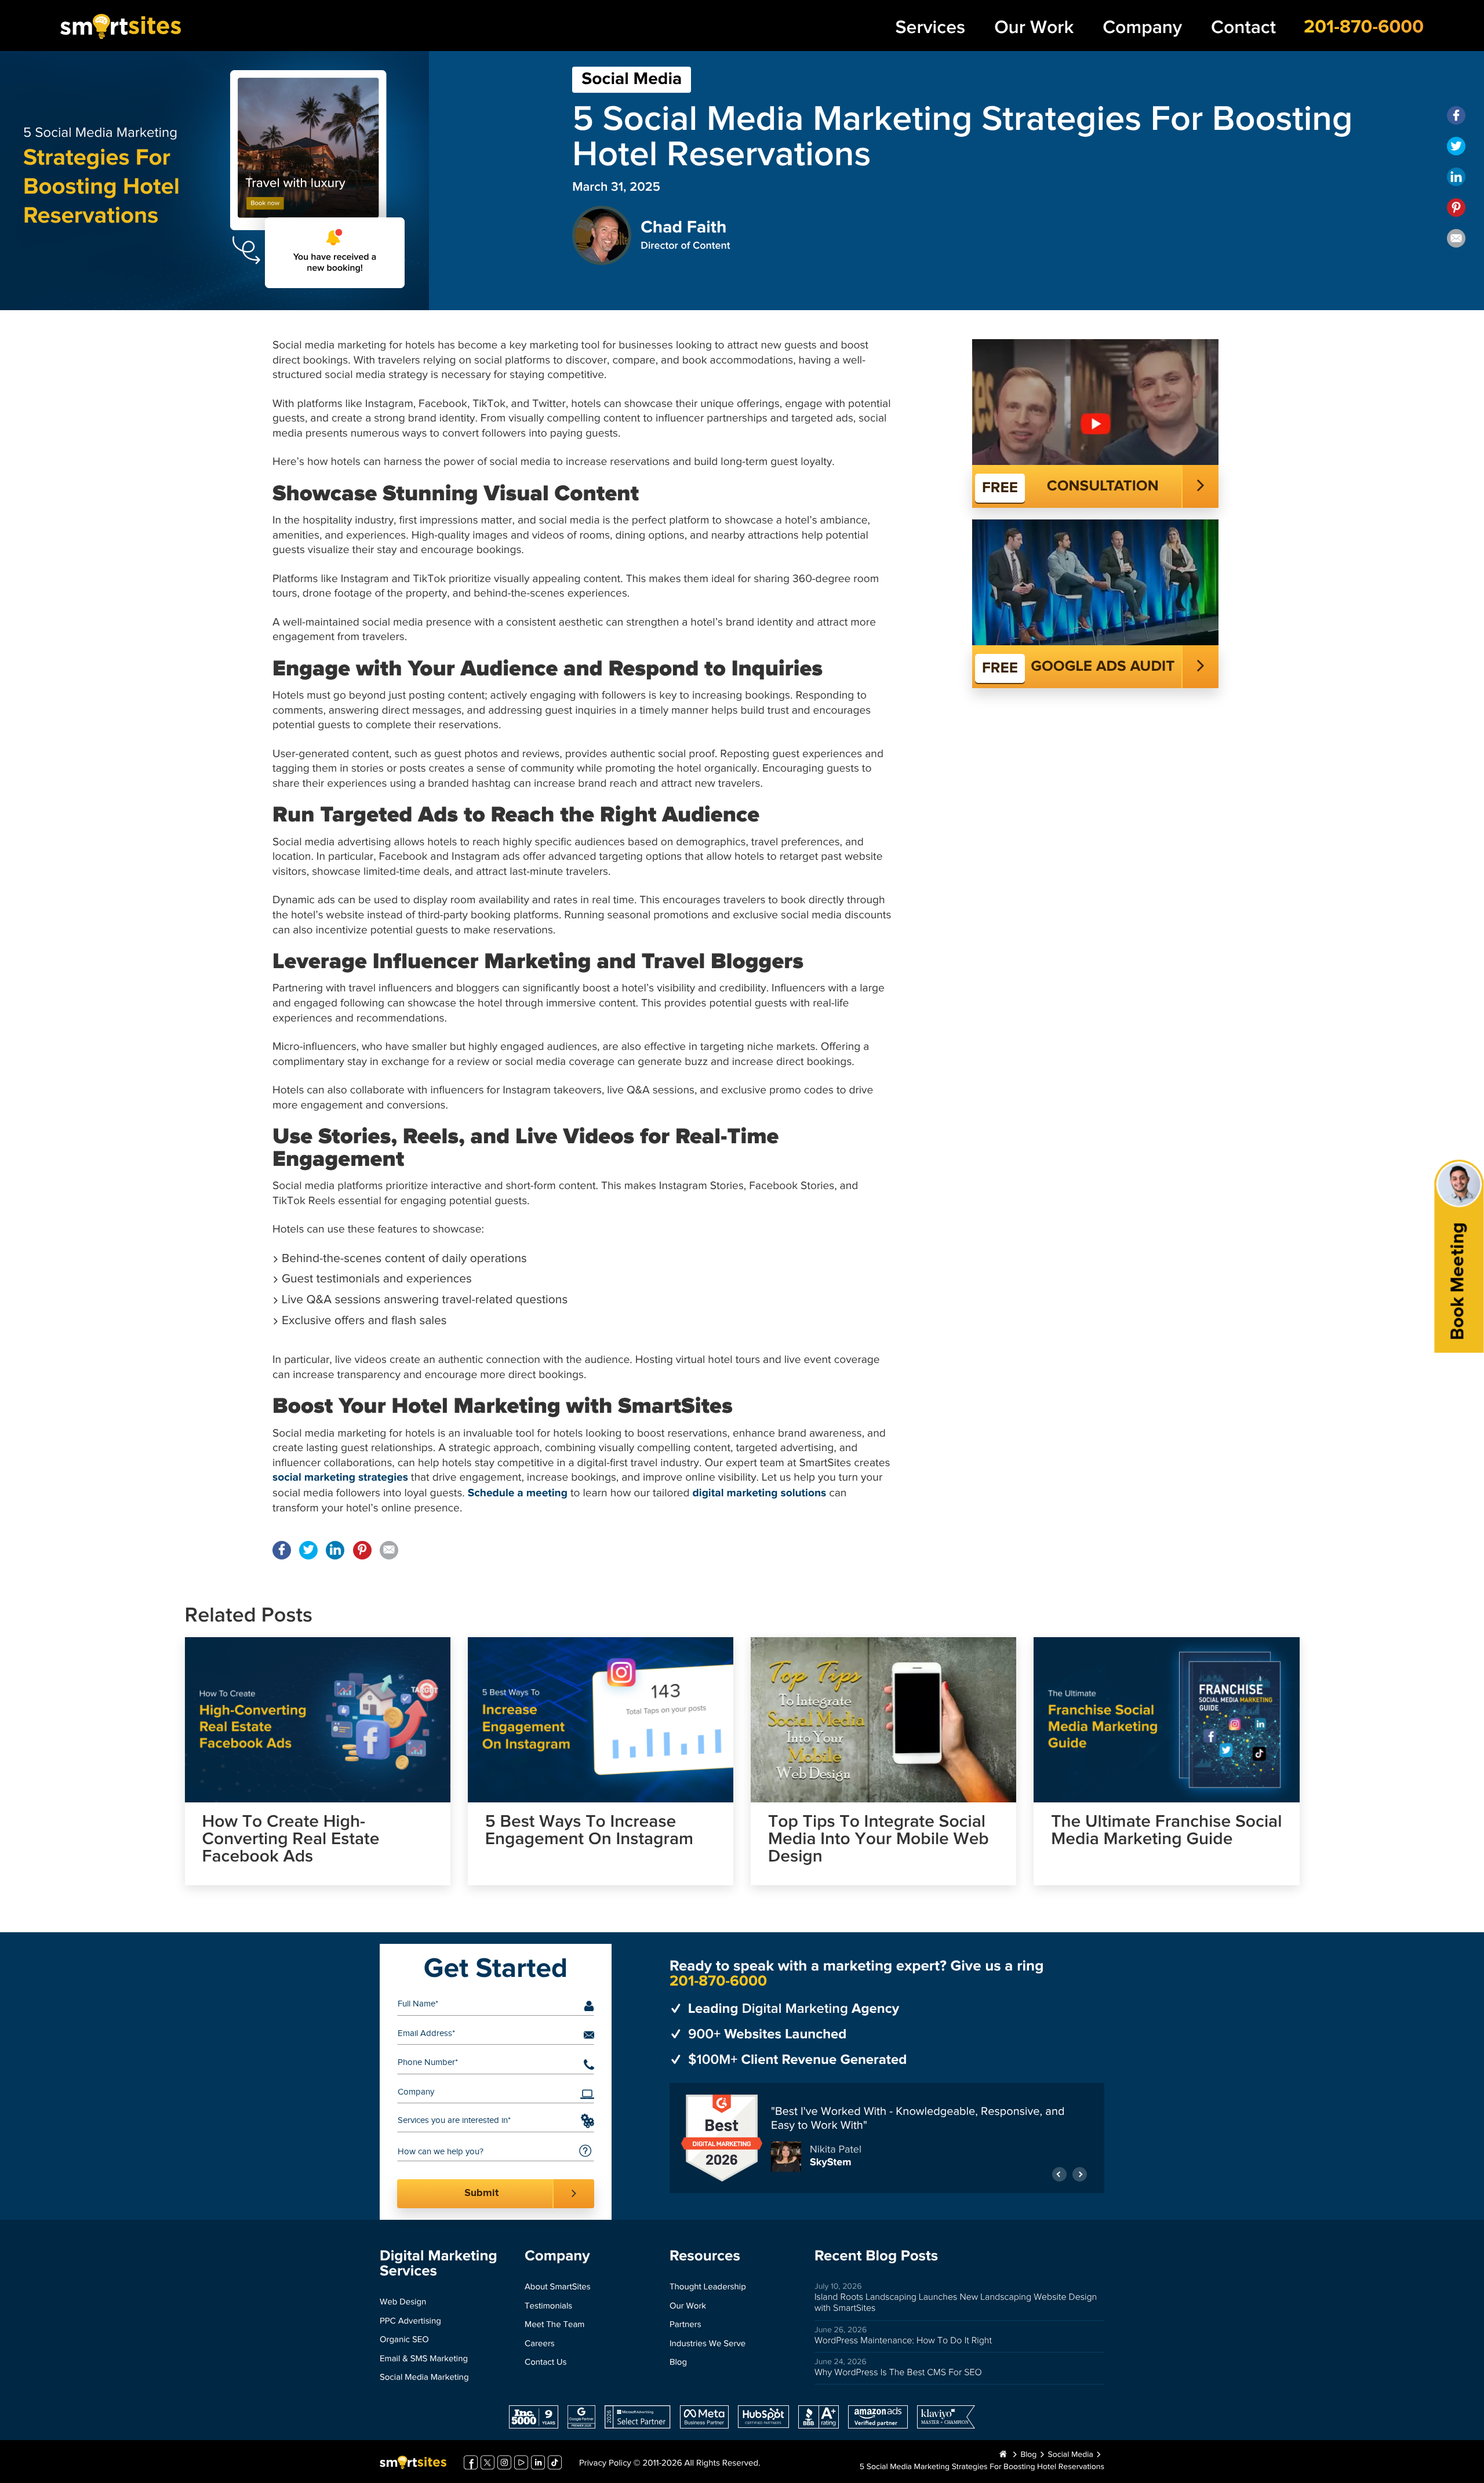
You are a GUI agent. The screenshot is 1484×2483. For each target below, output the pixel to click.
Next (1080, 2168)
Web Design (403, 2302)
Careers (540, 2344)
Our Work (1034, 28)
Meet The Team (554, 2325)
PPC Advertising (410, 2322)
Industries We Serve (708, 2344)
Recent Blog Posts (876, 2256)
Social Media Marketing (424, 2378)
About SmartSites (558, 2287)
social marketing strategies (340, 1478)
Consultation (1103, 486)
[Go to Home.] (1003, 2455)
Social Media (632, 79)
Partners (685, 2325)
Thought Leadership (708, 2287)
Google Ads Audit (1103, 667)
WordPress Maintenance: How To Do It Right (903, 2341)
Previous (1059, 2168)
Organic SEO (404, 2340)
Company (1142, 28)
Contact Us (546, 2363)
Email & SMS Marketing (424, 2359)
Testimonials (548, 2306)
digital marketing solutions (760, 1494)
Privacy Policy (605, 2464)
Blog (678, 2363)
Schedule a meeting (518, 1494)
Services (931, 28)
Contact (1243, 28)
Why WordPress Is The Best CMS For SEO (898, 2373)
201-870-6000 (1364, 27)
